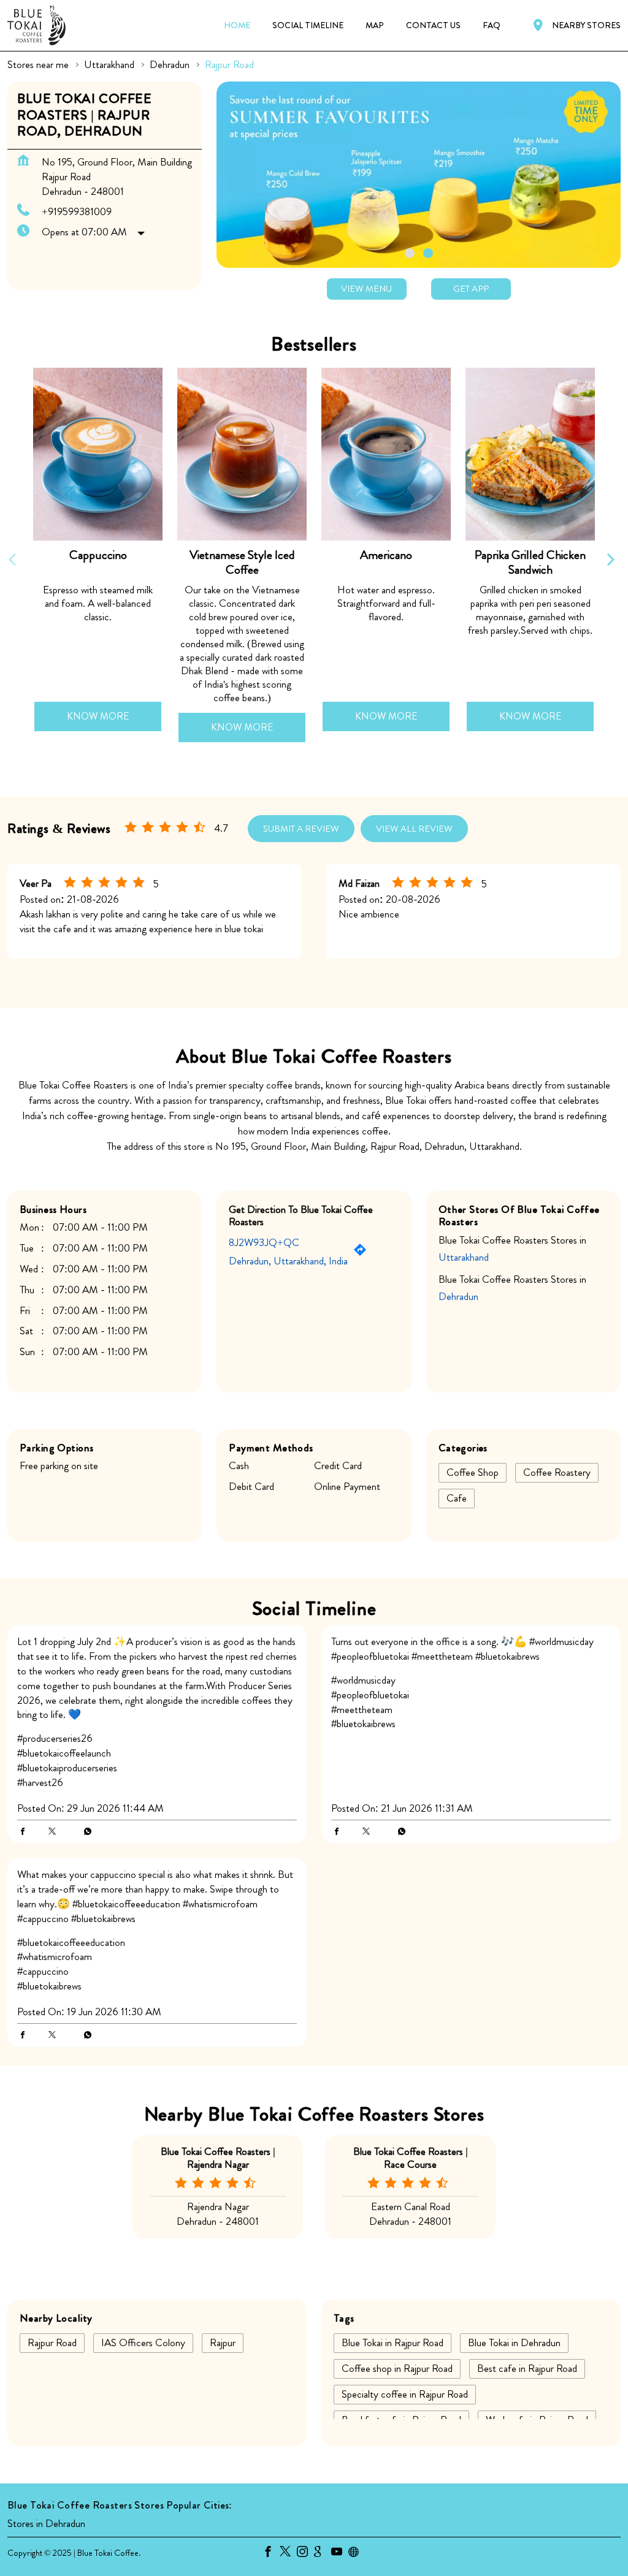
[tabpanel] (419, 174)
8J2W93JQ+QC (264, 1242)
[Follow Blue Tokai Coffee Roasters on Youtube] (340, 2553)
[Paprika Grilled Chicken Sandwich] (530, 454)
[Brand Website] (357, 2553)
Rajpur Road (52, 2343)
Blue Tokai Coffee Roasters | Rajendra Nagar (218, 2157)
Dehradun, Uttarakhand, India (288, 1261)
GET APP (471, 289)
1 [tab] (410, 253)
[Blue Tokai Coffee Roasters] (36, 25)
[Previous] (15, 560)
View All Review (414, 829)
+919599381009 (77, 211)
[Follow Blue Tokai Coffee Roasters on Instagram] (305, 2553)
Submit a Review (301, 829)
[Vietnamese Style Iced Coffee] (242, 454)
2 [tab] (428, 253)
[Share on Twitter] (55, 1832)
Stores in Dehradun (46, 2523)
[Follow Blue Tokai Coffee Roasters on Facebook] (271, 2553)
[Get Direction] (363, 1252)
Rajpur (223, 2343)
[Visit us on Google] (323, 2553)
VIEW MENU (366, 289)
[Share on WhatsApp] (85, 1832)
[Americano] (386, 454)
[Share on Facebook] (26, 1832)
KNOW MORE (98, 716)
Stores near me (38, 65)
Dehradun (170, 65)
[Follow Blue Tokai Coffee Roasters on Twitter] (288, 2553)
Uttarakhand (109, 65)
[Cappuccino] (98, 454)
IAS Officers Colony (143, 2343)
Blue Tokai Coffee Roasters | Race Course (411, 2157)
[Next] (613, 560)
